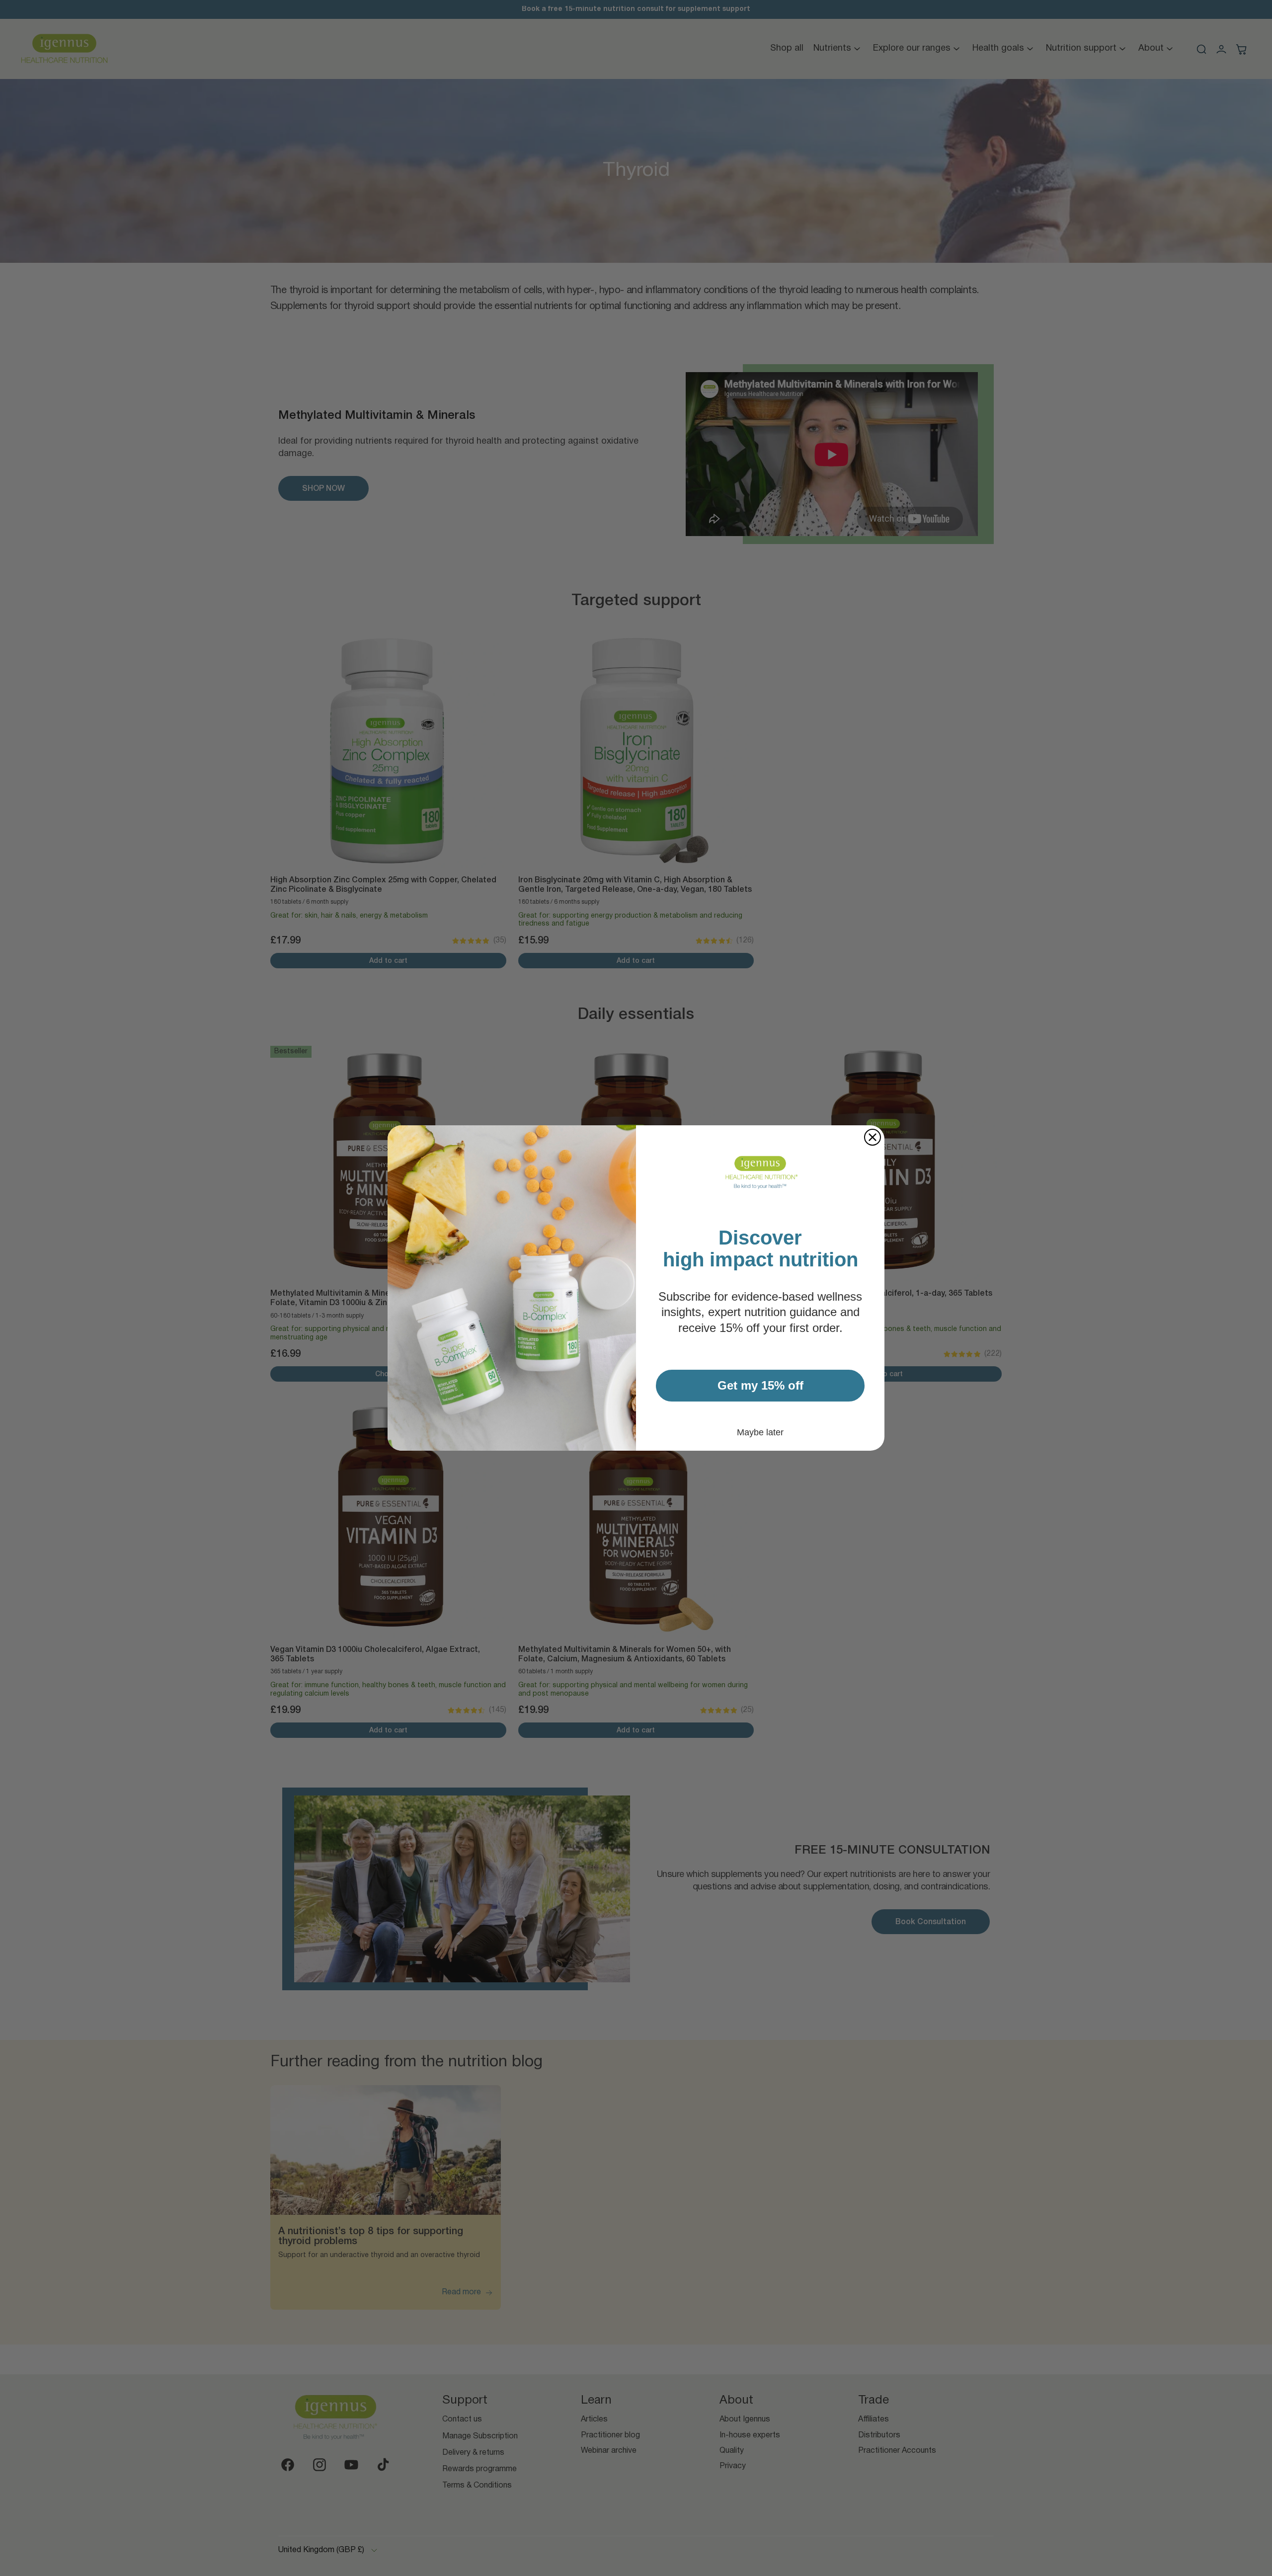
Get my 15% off (760, 1385)
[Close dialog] (873, 1137)
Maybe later (760, 1432)
